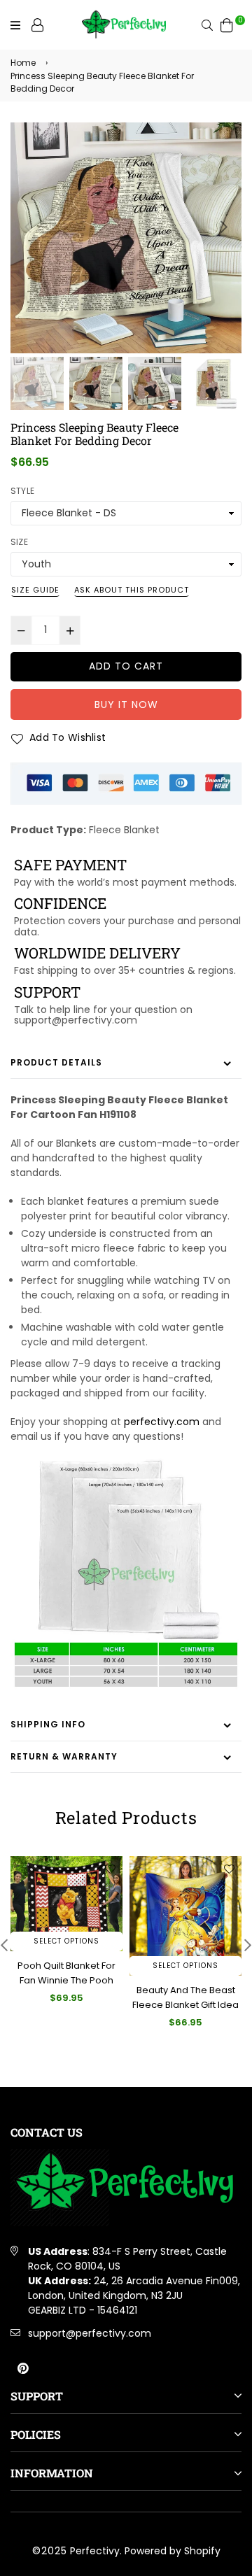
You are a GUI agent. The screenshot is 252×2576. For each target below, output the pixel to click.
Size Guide (35, 590)
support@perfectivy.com (90, 2333)
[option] (126, 238)
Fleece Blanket (124, 830)
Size (19, 542)
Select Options (66, 1941)
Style (22, 491)
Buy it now (126, 705)
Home (23, 63)
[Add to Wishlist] (110, 1869)
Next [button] (224, 227)
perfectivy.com (162, 1422)
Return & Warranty (64, 1756)
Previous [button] (28, 227)
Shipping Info (48, 1724)
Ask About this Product (132, 590)
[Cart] (227, 24)
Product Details (56, 1062)
